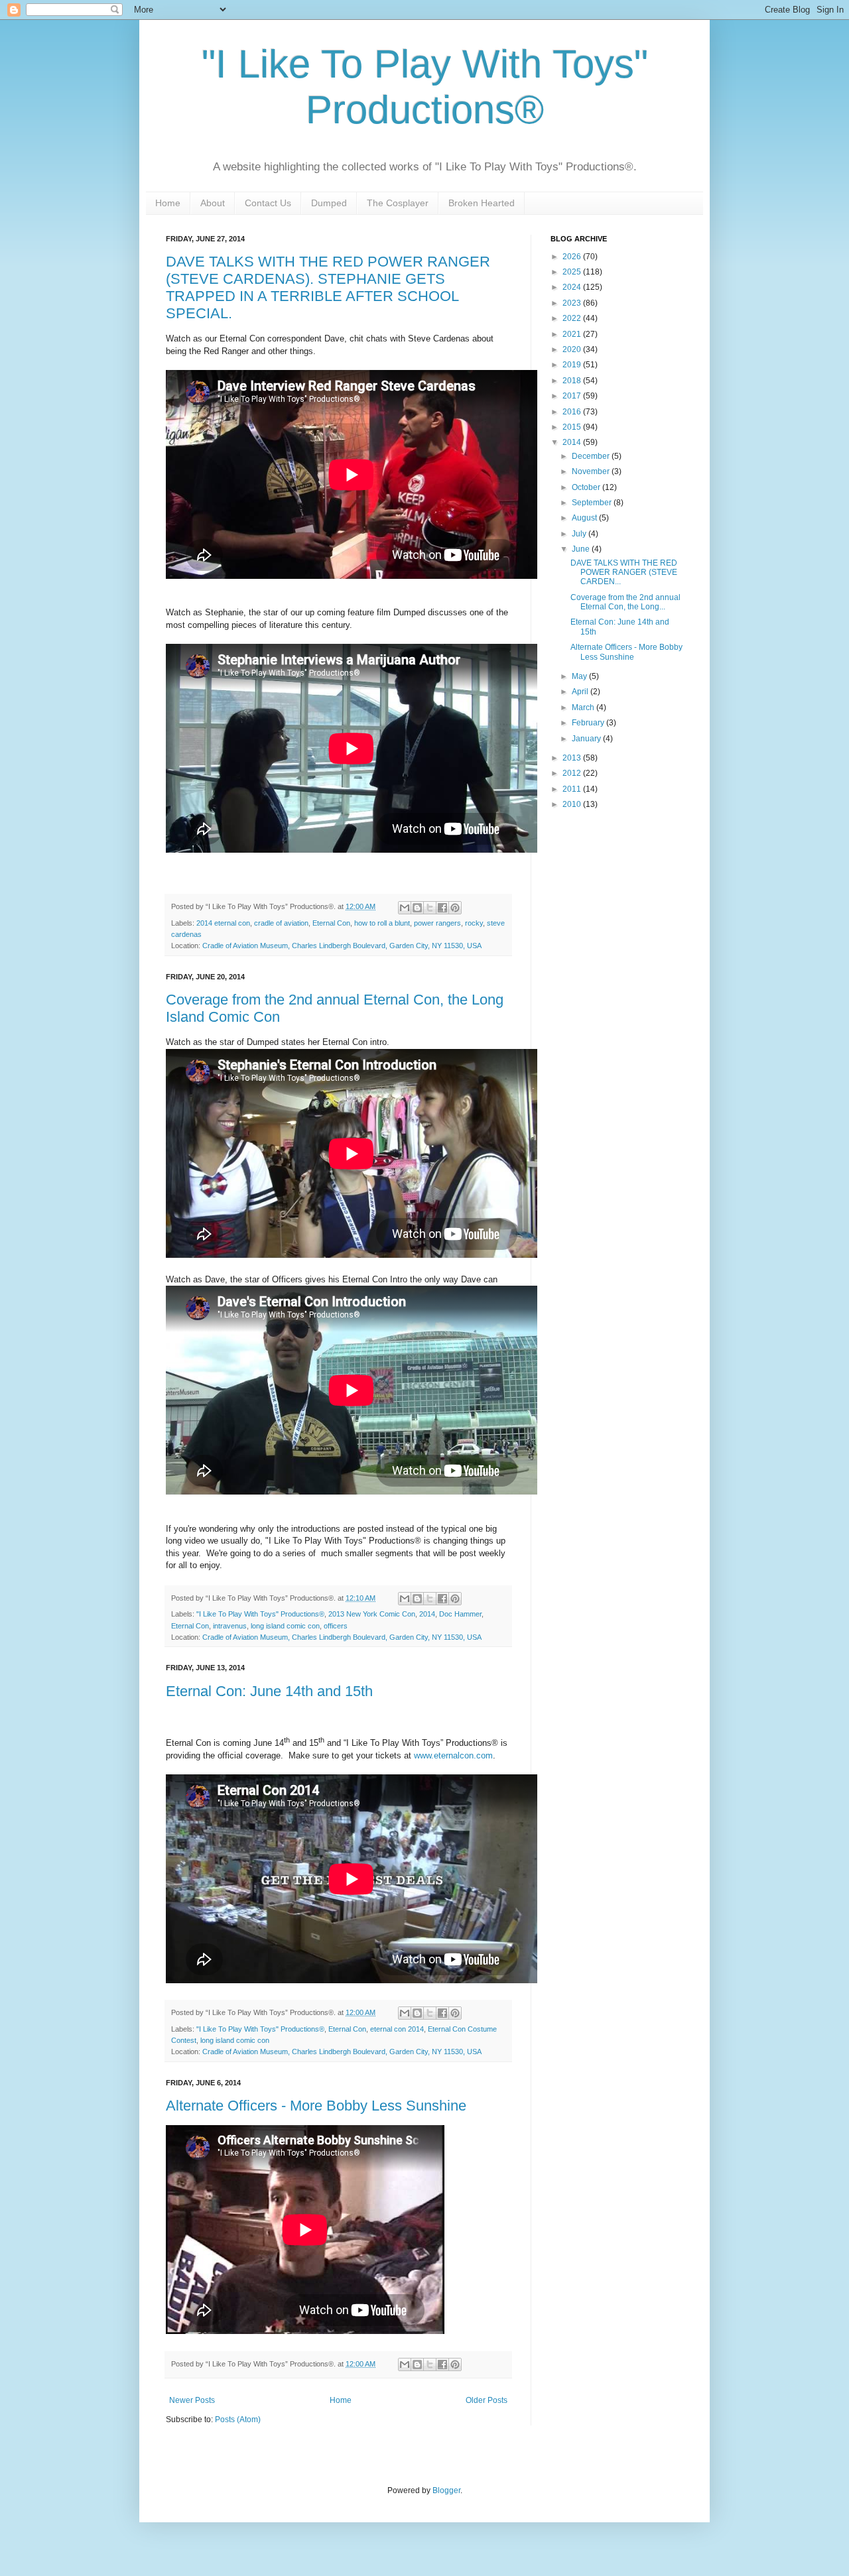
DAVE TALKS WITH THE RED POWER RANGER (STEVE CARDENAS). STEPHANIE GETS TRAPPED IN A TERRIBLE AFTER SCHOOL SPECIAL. (328, 287)
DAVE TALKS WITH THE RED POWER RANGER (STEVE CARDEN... (624, 573)
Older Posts (487, 2400)
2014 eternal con (223, 923)
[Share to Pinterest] (455, 908)
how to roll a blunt (382, 923)
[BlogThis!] (417, 908)
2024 (573, 287)
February (589, 723)
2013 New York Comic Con (372, 1614)
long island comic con (285, 1626)
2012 (573, 773)
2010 (573, 804)
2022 (573, 318)
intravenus (230, 1626)
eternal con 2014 (397, 2029)
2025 (573, 272)
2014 (427, 1614)
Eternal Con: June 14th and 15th (269, 1691)
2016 (573, 412)
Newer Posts (192, 2400)
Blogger (446, 2490)
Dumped (329, 203)
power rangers (437, 923)
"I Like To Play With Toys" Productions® (260, 1614)
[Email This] (405, 908)
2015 (573, 427)
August (585, 518)
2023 (573, 303)
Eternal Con (331, 923)
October (587, 487)
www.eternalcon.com (453, 1755)
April (581, 692)
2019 (573, 365)
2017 (573, 396)
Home (168, 203)
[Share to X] (430, 908)
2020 (573, 349)
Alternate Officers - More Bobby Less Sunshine (316, 2106)
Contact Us (268, 203)
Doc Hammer (460, 1614)
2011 (573, 789)
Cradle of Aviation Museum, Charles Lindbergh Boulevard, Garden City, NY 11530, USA (342, 946)
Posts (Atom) (238, 2420)
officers (336, 1626)
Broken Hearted (482, 203)
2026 (573, 257)
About (213, 203)
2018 (573, 381)
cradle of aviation (281, 923)
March (584, 707)
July (580, 534)
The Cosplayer (398, 203)
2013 (573, 758)
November (592, 471)
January (587, 739)
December (592, 456)
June (582, 549)
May (580, 676)
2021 (573, 334)
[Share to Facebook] (442, 908)
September (593, 503)
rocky (474, 923)
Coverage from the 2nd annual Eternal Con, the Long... (625, 602)
